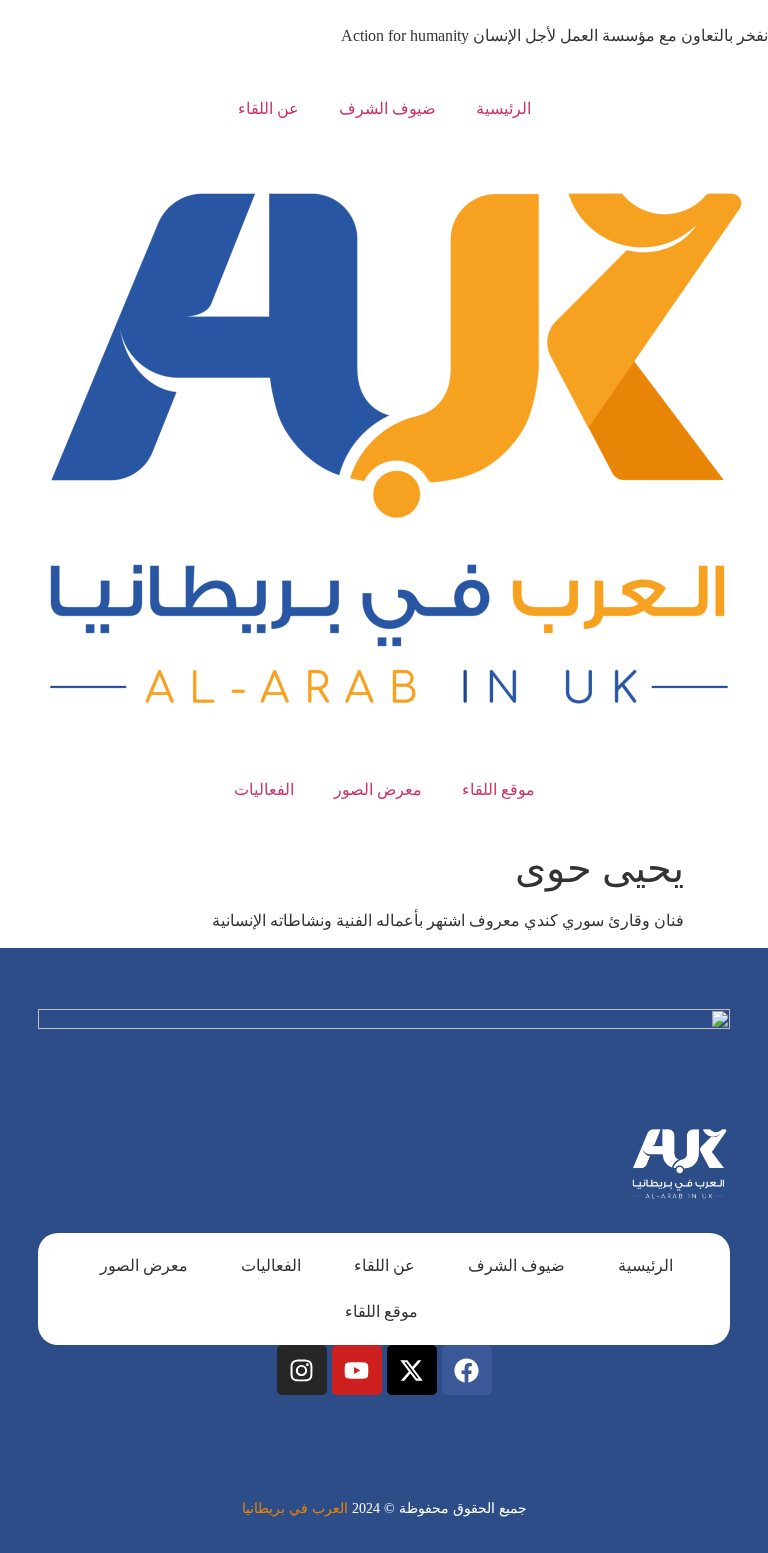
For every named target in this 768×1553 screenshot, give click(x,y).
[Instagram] (302, 1370)
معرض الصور (378, 789)
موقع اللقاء (498, 789)
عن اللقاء (268, 108)
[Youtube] (357, 1370)
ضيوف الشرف (387, 108)
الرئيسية (503, 108)
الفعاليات (264, 789)
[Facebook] (467, 1370)
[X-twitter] (412, 1370)
